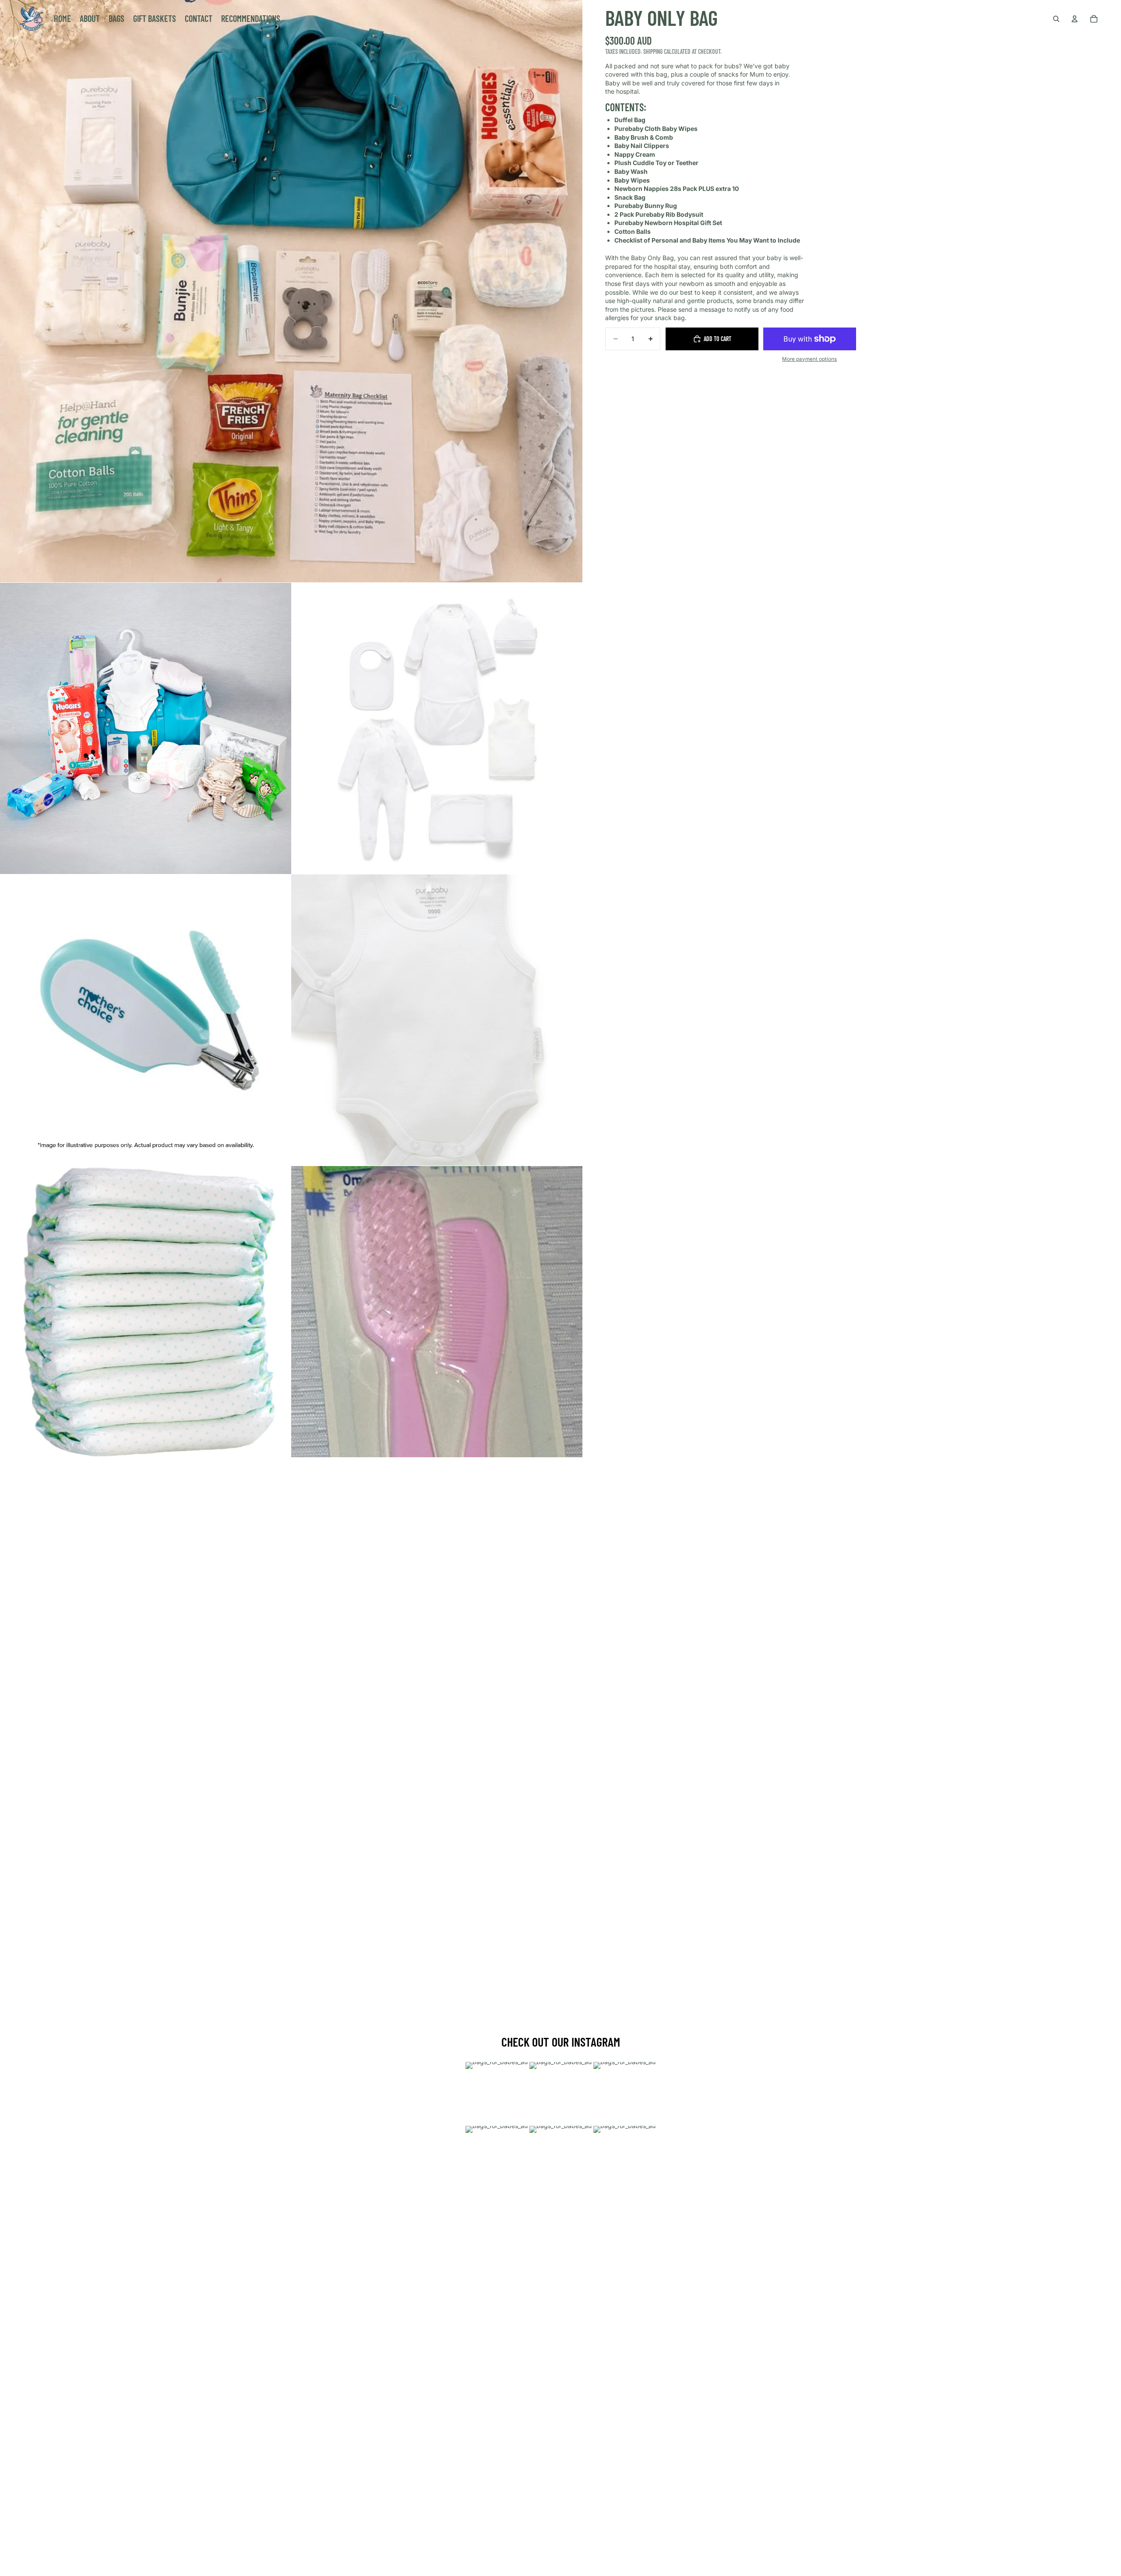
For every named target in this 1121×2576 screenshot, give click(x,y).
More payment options (809, 359)
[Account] (1075, 19)
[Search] (1056, 19)
